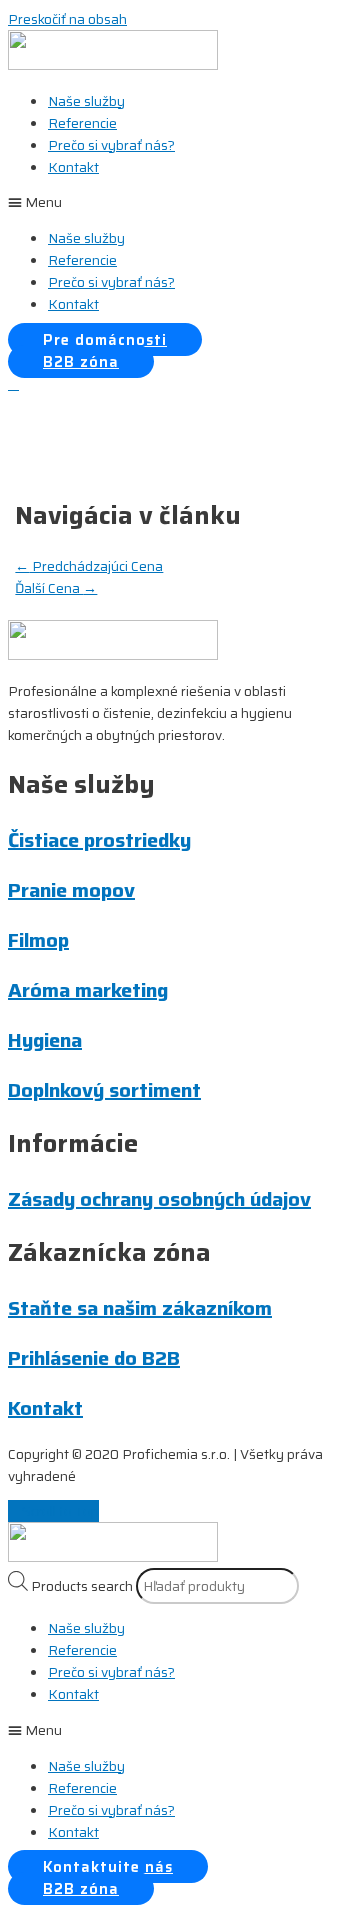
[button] (180, 202)
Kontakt (73, 167)
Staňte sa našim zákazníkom (140, 1308)
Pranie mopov (71, 890)
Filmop (38, 940)
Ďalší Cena (56, 588)
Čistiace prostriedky (99, 840)
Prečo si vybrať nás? (111, 145)
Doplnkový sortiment (104, 1090)
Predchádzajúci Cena (89, 566)
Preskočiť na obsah (67, 19)
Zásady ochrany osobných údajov (159, 1199)
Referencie (82, 123)
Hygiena (45, 1040)
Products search (82, 1586)
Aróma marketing (88, 990)
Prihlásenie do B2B (94, 1358)
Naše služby (86, 101)
